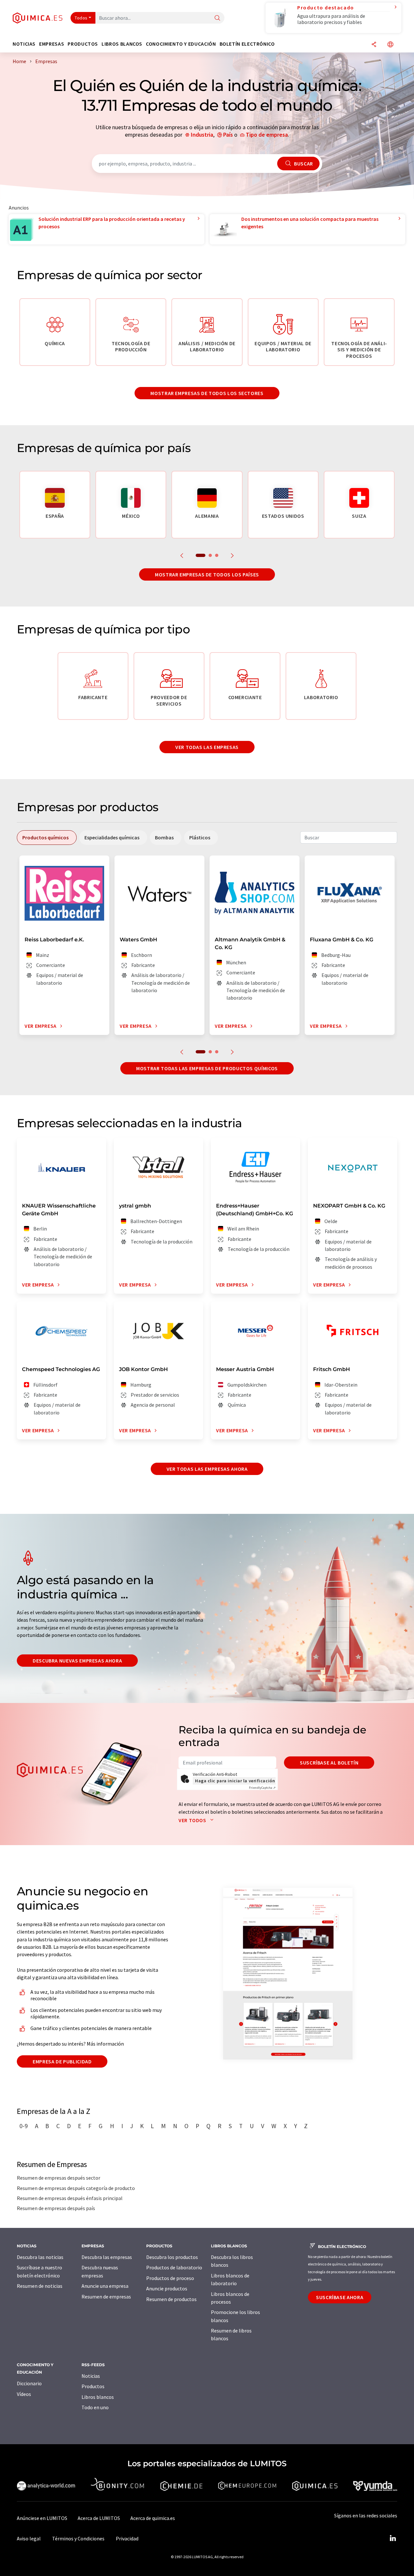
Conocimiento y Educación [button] (181, 44)
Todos (81, 18)
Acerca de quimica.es (153, 2518)
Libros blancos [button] (122, 44)
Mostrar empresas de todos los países (207, 574)
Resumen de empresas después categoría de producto (76, 2188)
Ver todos (193, 1820)
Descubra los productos (172, 2257)
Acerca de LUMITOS (99, 2518)
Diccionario (29, 2383)
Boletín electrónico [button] (247, 44)
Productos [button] (83, 44)
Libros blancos (98, 2397)
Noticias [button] (24, 44)
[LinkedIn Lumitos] (393, 2538)
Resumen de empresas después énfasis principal (70, 2198)
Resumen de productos (171, 2299)
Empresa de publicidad (62, 2061)
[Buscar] (217, 18)
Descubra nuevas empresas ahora (77, 1661)
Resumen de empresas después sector (59, 2178)
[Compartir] (374, 45)
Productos (93, 2386)
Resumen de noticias (40, 2286)
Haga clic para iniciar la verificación (235, 1781)
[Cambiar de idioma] (390, 45)
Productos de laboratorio (174, 2267)
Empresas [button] (52, 44)
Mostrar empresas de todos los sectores (207, 393)
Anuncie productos (167, 2288)
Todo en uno (95, 2407)
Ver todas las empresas (207, 747)
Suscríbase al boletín (329, 1763)
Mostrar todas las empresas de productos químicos (207, 1068)
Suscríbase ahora (340, 2297)
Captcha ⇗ (262, 1788)
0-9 (24, 2126)
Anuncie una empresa (105, 2286)
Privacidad (127, 2538)
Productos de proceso (170, 2278)
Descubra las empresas (107, 2257)
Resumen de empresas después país (56, 2208)
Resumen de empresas (106, 2297)
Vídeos (24, 2394)
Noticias (91, 2376)
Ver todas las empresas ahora (207, 1469)
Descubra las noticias (40, 2257)
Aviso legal (29, 2538)
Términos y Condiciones (78, 2538)
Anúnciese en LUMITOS (42, 2518)
